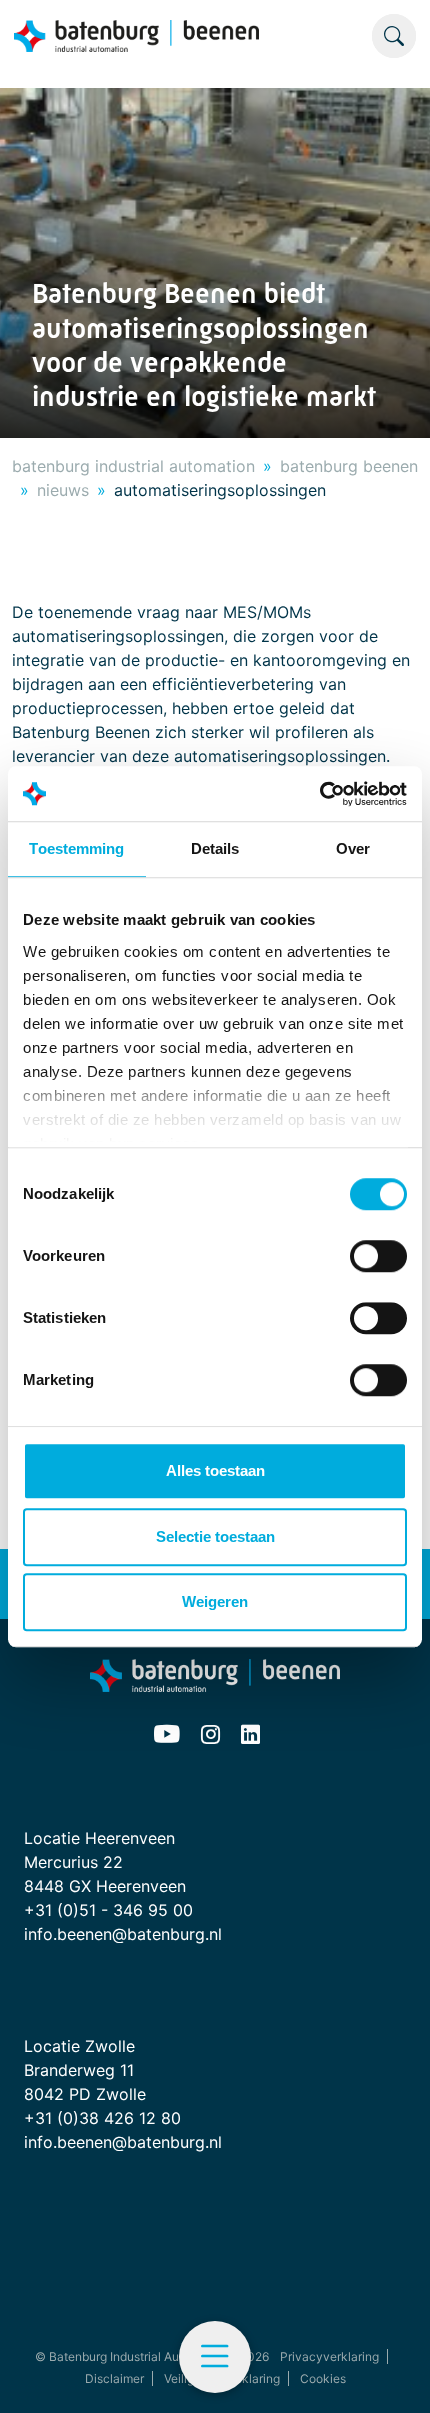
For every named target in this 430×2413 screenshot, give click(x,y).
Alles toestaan (215, 1470)
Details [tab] (215, 848)
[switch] (378, 1256)
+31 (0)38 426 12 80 (102, 2118)
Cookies (323, 2378)
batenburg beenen (349, 466)
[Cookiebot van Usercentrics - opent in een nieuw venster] (319, 794)
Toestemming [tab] (76, 848)
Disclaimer (114, 2378)
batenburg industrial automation (133, 466)
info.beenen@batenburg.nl (123, 1934)
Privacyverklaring (329, 2356)
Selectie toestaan (215, 1536)
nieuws (63, 490)
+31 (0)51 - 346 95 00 (108, 1910)
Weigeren (215, 1601)
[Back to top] (390, 2373)
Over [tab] (353, 848)
